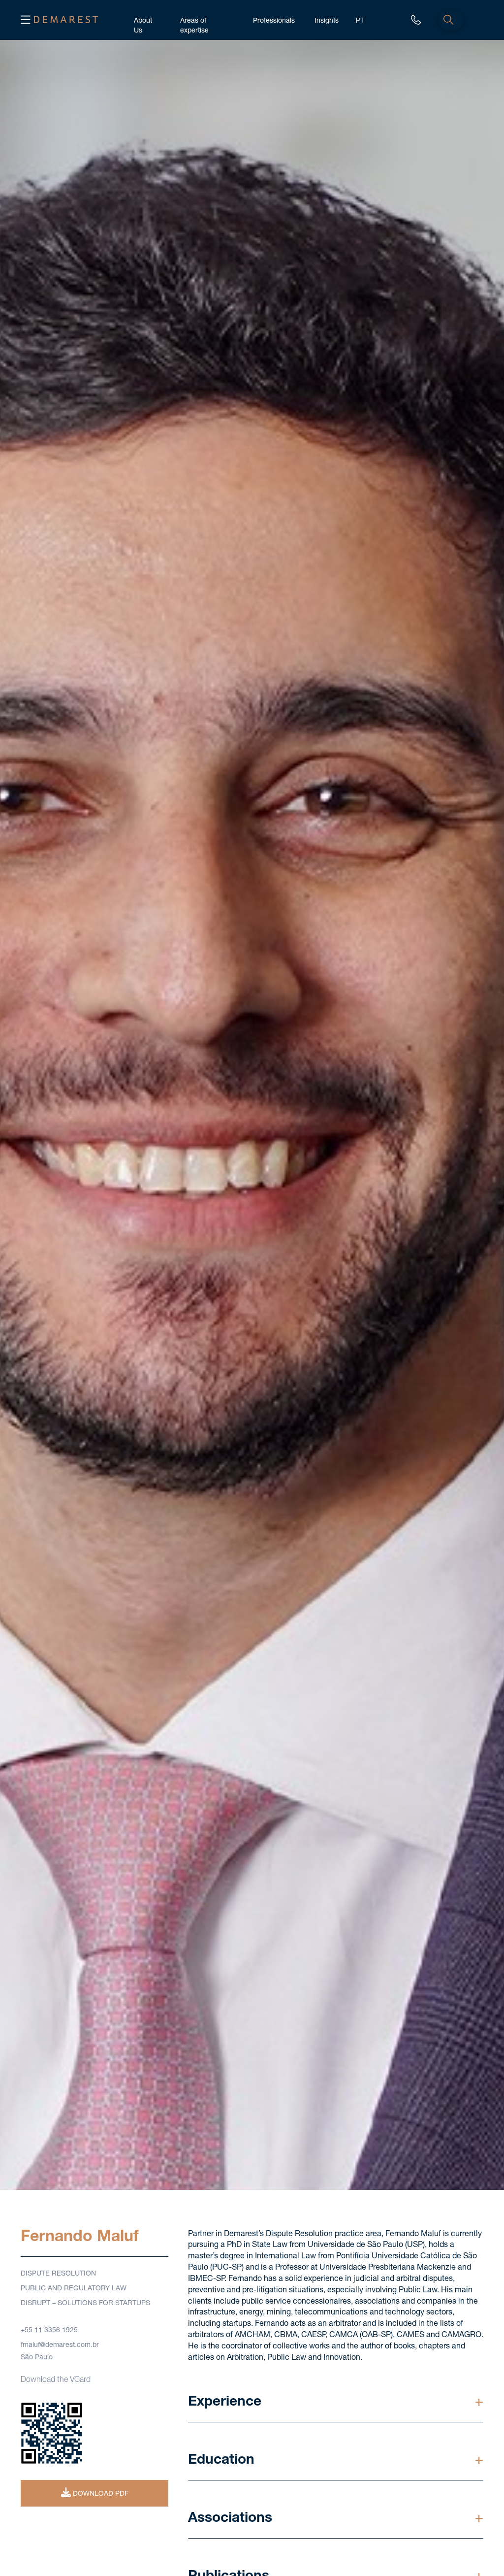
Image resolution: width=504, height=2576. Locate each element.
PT (360, 20)
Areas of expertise (194, 20)
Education (221, 2461)
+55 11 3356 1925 (49, 2331)
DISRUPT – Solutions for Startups (85, 2304)
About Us (143, 20)
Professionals (274, 20)
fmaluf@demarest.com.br (60, 2345)
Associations (230, 2519)
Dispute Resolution (58, 2274)
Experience (225, 2403)
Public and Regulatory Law (74, 2289)
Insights (327, 20)
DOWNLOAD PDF (100, 2494)
